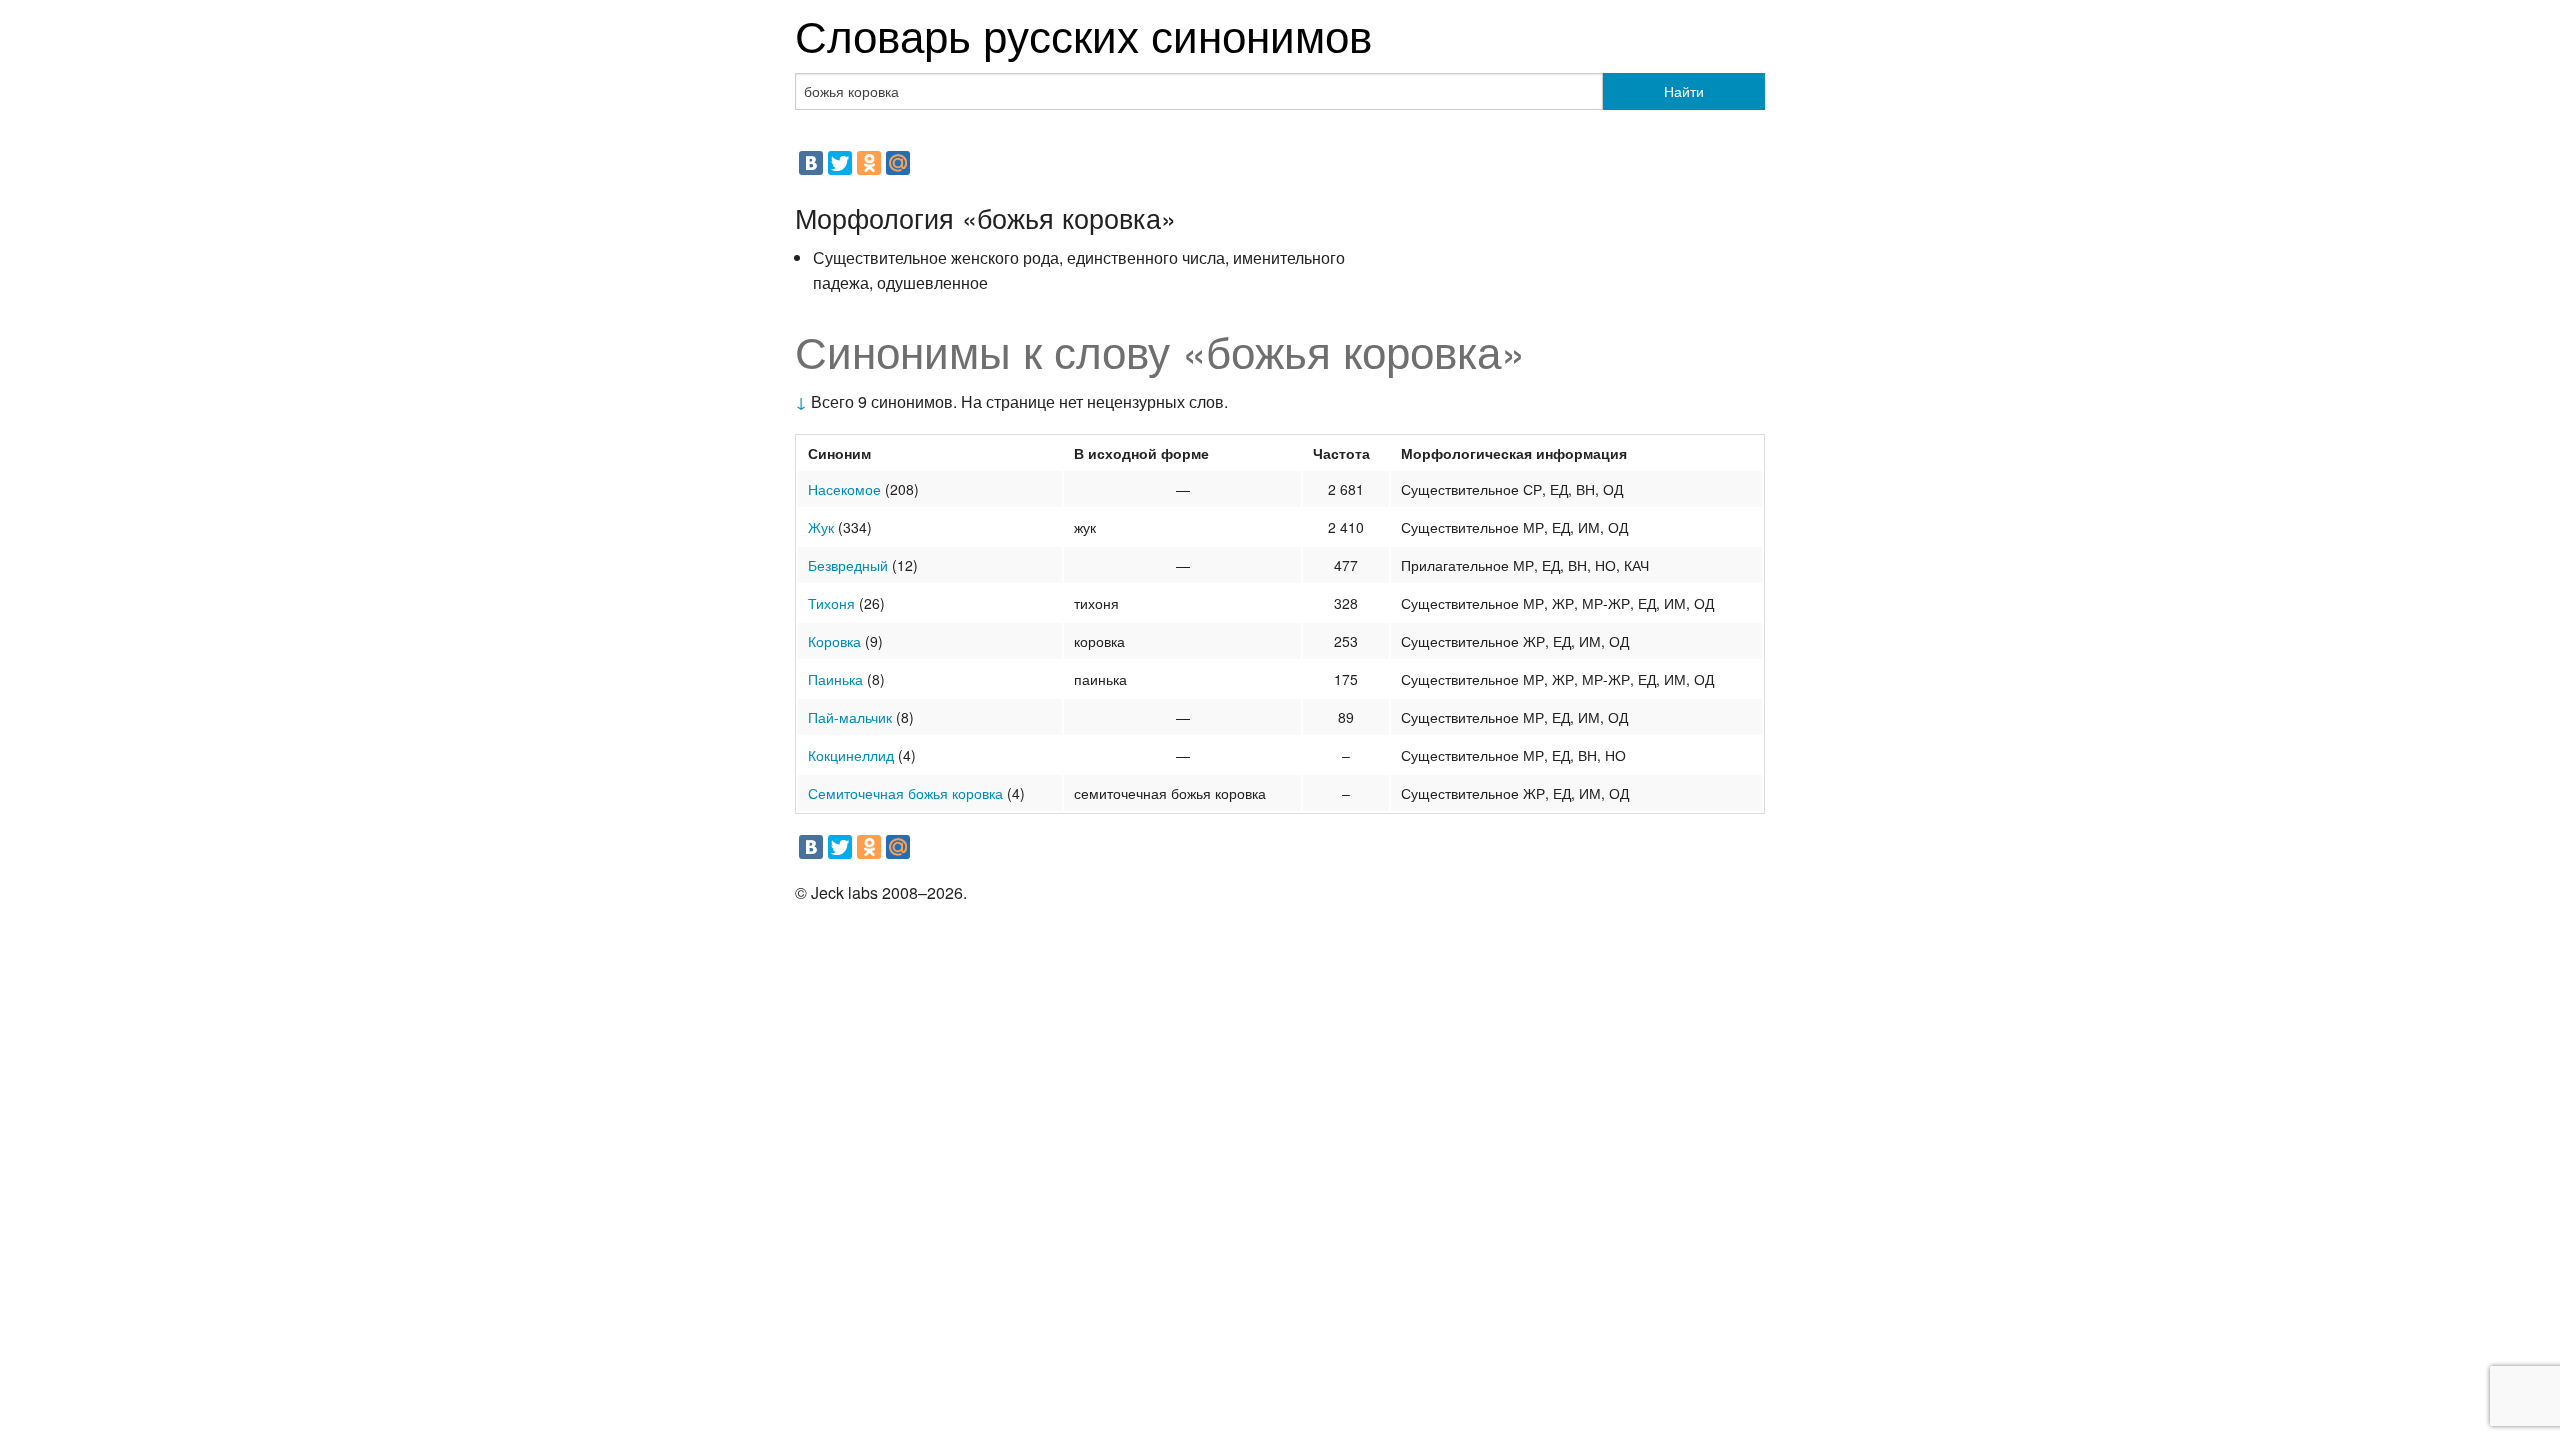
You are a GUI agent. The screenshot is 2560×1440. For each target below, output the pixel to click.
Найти (1684, 91)
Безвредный (848, 565)
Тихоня (831, 603)
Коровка (834, 641)
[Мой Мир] (898, 163)
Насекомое (844, 489)
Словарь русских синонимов (1083, 33)
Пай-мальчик (850, 717)
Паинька (835, 679)
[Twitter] (840, 163)
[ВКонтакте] (811, 163)
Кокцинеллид (851, 755)
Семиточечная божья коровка (905, 793)
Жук (821, 527)
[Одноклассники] (869, 163)
